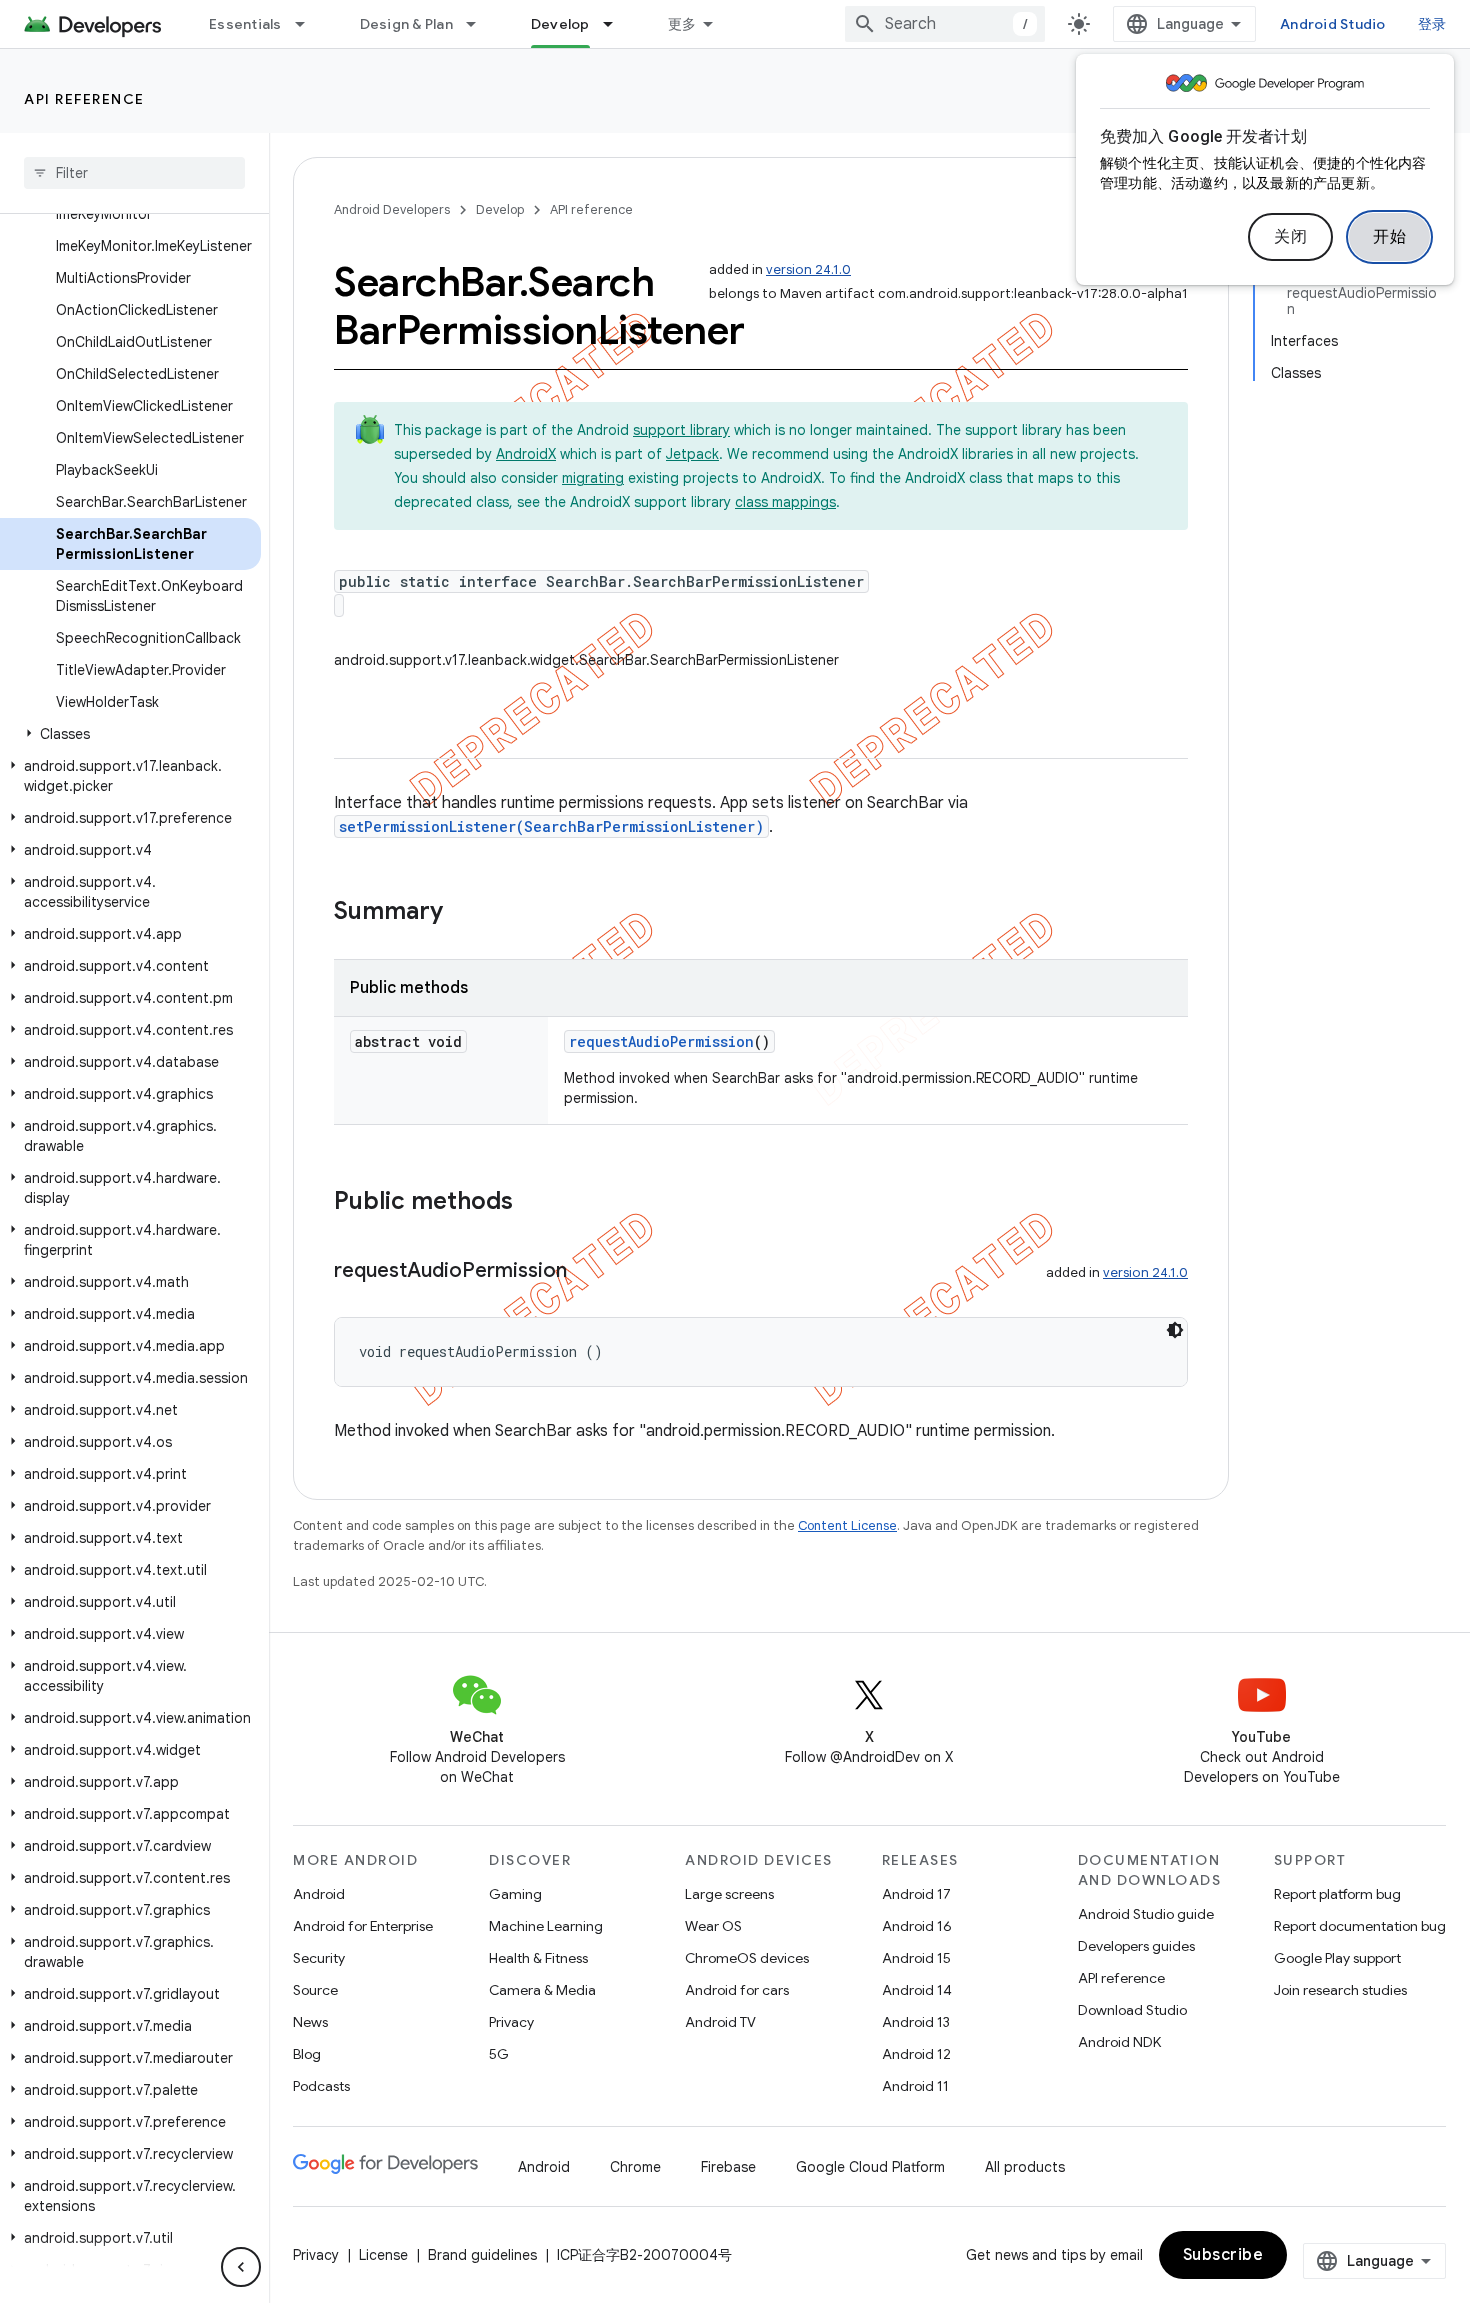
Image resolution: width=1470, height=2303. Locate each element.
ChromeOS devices (747, 1958)
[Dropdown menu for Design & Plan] (480, 24)
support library (681, 430)
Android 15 (916, 1958)
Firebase (728, 2167)
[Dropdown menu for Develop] (617, 24)
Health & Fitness (538, 1958)
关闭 (1290, 237)
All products (1025, 2167)
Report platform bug (1337, 1894)
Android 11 (915, 2086)
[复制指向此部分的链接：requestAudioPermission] (587, 1272)
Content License (847, 1525)
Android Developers (392, 209)
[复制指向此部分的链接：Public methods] (533, 1203)
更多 (682, 24)
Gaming (515, 1894)
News (310, 2022)
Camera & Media (542, 1990)
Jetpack (692, 454)
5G (499, 2054)
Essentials (245, 24)
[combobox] (945, 24)
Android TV (720, 2022)
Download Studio (1132, 2010)
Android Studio (1333, 24)
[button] (130, 734)
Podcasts (321, 2086)
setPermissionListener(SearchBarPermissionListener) (551, 826)
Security (319, 1958)
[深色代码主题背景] (1175, 1330)
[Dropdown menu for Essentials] (309, 24)
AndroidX (526, 454)
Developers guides (1136, 1946)
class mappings (785, 502)
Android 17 (916, 1894)
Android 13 (916, 2022)
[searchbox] (134, 173)
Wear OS (713, 1926)
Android (319, 1894)
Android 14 (917, 1990)
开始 (1389, 237)
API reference (84, 99)
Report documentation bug (1360, 1926)
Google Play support (1337, 1958)
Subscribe (1223, 2255)
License (383, 2255)
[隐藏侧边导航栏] (241, 2267)
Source (315, 1990)
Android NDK (1119, 2042)
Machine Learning (546, 1926)
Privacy (511, 2022)
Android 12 (916, 2054)
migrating (593, 478)
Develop (560, 24)
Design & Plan (406, 24)
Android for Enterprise (363, 1926)
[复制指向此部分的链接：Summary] (463, 913)
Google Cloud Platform (870, 2167)
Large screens (729, 1894)
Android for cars (737, 1990)
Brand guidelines (482, 2255)
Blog (307, 2054)
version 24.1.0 (808, 269)
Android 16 (917, 1926)
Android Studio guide (1146, 1914)
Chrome (635, 2167)
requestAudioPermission (661, 1041)
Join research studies (1340, 1990)
